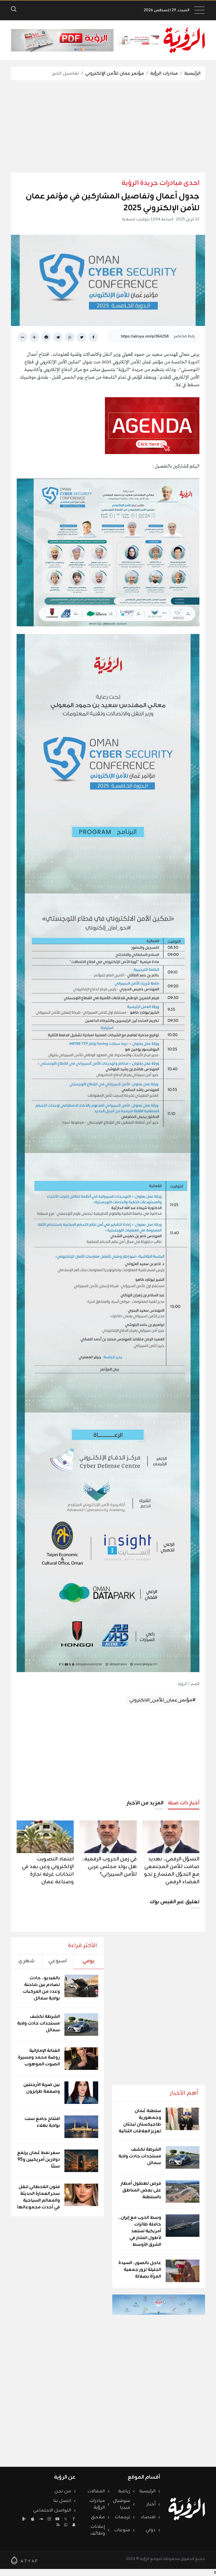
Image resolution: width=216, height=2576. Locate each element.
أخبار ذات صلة (184, 1803)
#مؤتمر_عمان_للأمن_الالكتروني (162, 1700)
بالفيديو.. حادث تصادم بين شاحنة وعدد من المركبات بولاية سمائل (41, 1988)
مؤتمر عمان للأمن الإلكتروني (115, 73)
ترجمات (122, 2517)
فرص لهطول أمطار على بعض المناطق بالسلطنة (141, 2190)
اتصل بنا (62, 2501)
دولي (151, 2530)
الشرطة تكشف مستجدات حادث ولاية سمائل (140, 2156)
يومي (88, 1961)
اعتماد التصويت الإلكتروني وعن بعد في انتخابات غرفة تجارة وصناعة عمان (48, 1870)
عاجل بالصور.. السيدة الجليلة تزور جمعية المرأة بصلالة (140, 2270)
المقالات (96, 2491)
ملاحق (98, 2517)
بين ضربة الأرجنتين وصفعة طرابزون (42, 2088)
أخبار (151, 2504)
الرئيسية (192, 73)
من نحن (63, 2491)
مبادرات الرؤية (164, 73)
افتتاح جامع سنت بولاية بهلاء (42, 2122)
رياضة (124, 2491)
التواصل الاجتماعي (52, 2510)
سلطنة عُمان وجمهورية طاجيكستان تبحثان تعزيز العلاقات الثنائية (140, 2121)
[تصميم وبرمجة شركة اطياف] (24, 2560)
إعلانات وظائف (98, 2530)
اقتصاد (148, 2517)
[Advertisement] (103, 126)
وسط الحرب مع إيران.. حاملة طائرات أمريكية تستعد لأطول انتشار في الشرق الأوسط (140, 2231)
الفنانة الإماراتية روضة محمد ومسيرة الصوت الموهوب (39, 2057)
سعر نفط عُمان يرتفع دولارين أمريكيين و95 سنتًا (39, 2160)
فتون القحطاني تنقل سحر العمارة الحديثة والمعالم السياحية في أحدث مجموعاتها (39, 2197)
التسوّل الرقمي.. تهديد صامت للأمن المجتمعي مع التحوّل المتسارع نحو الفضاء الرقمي (172, 1870)
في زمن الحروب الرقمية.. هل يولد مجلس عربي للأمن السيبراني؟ (109, 1867)
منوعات (122, 2530)
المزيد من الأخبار (145, 1803)
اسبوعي (58, 1961)
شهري (26, 1961)
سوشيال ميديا (121, 2504)
